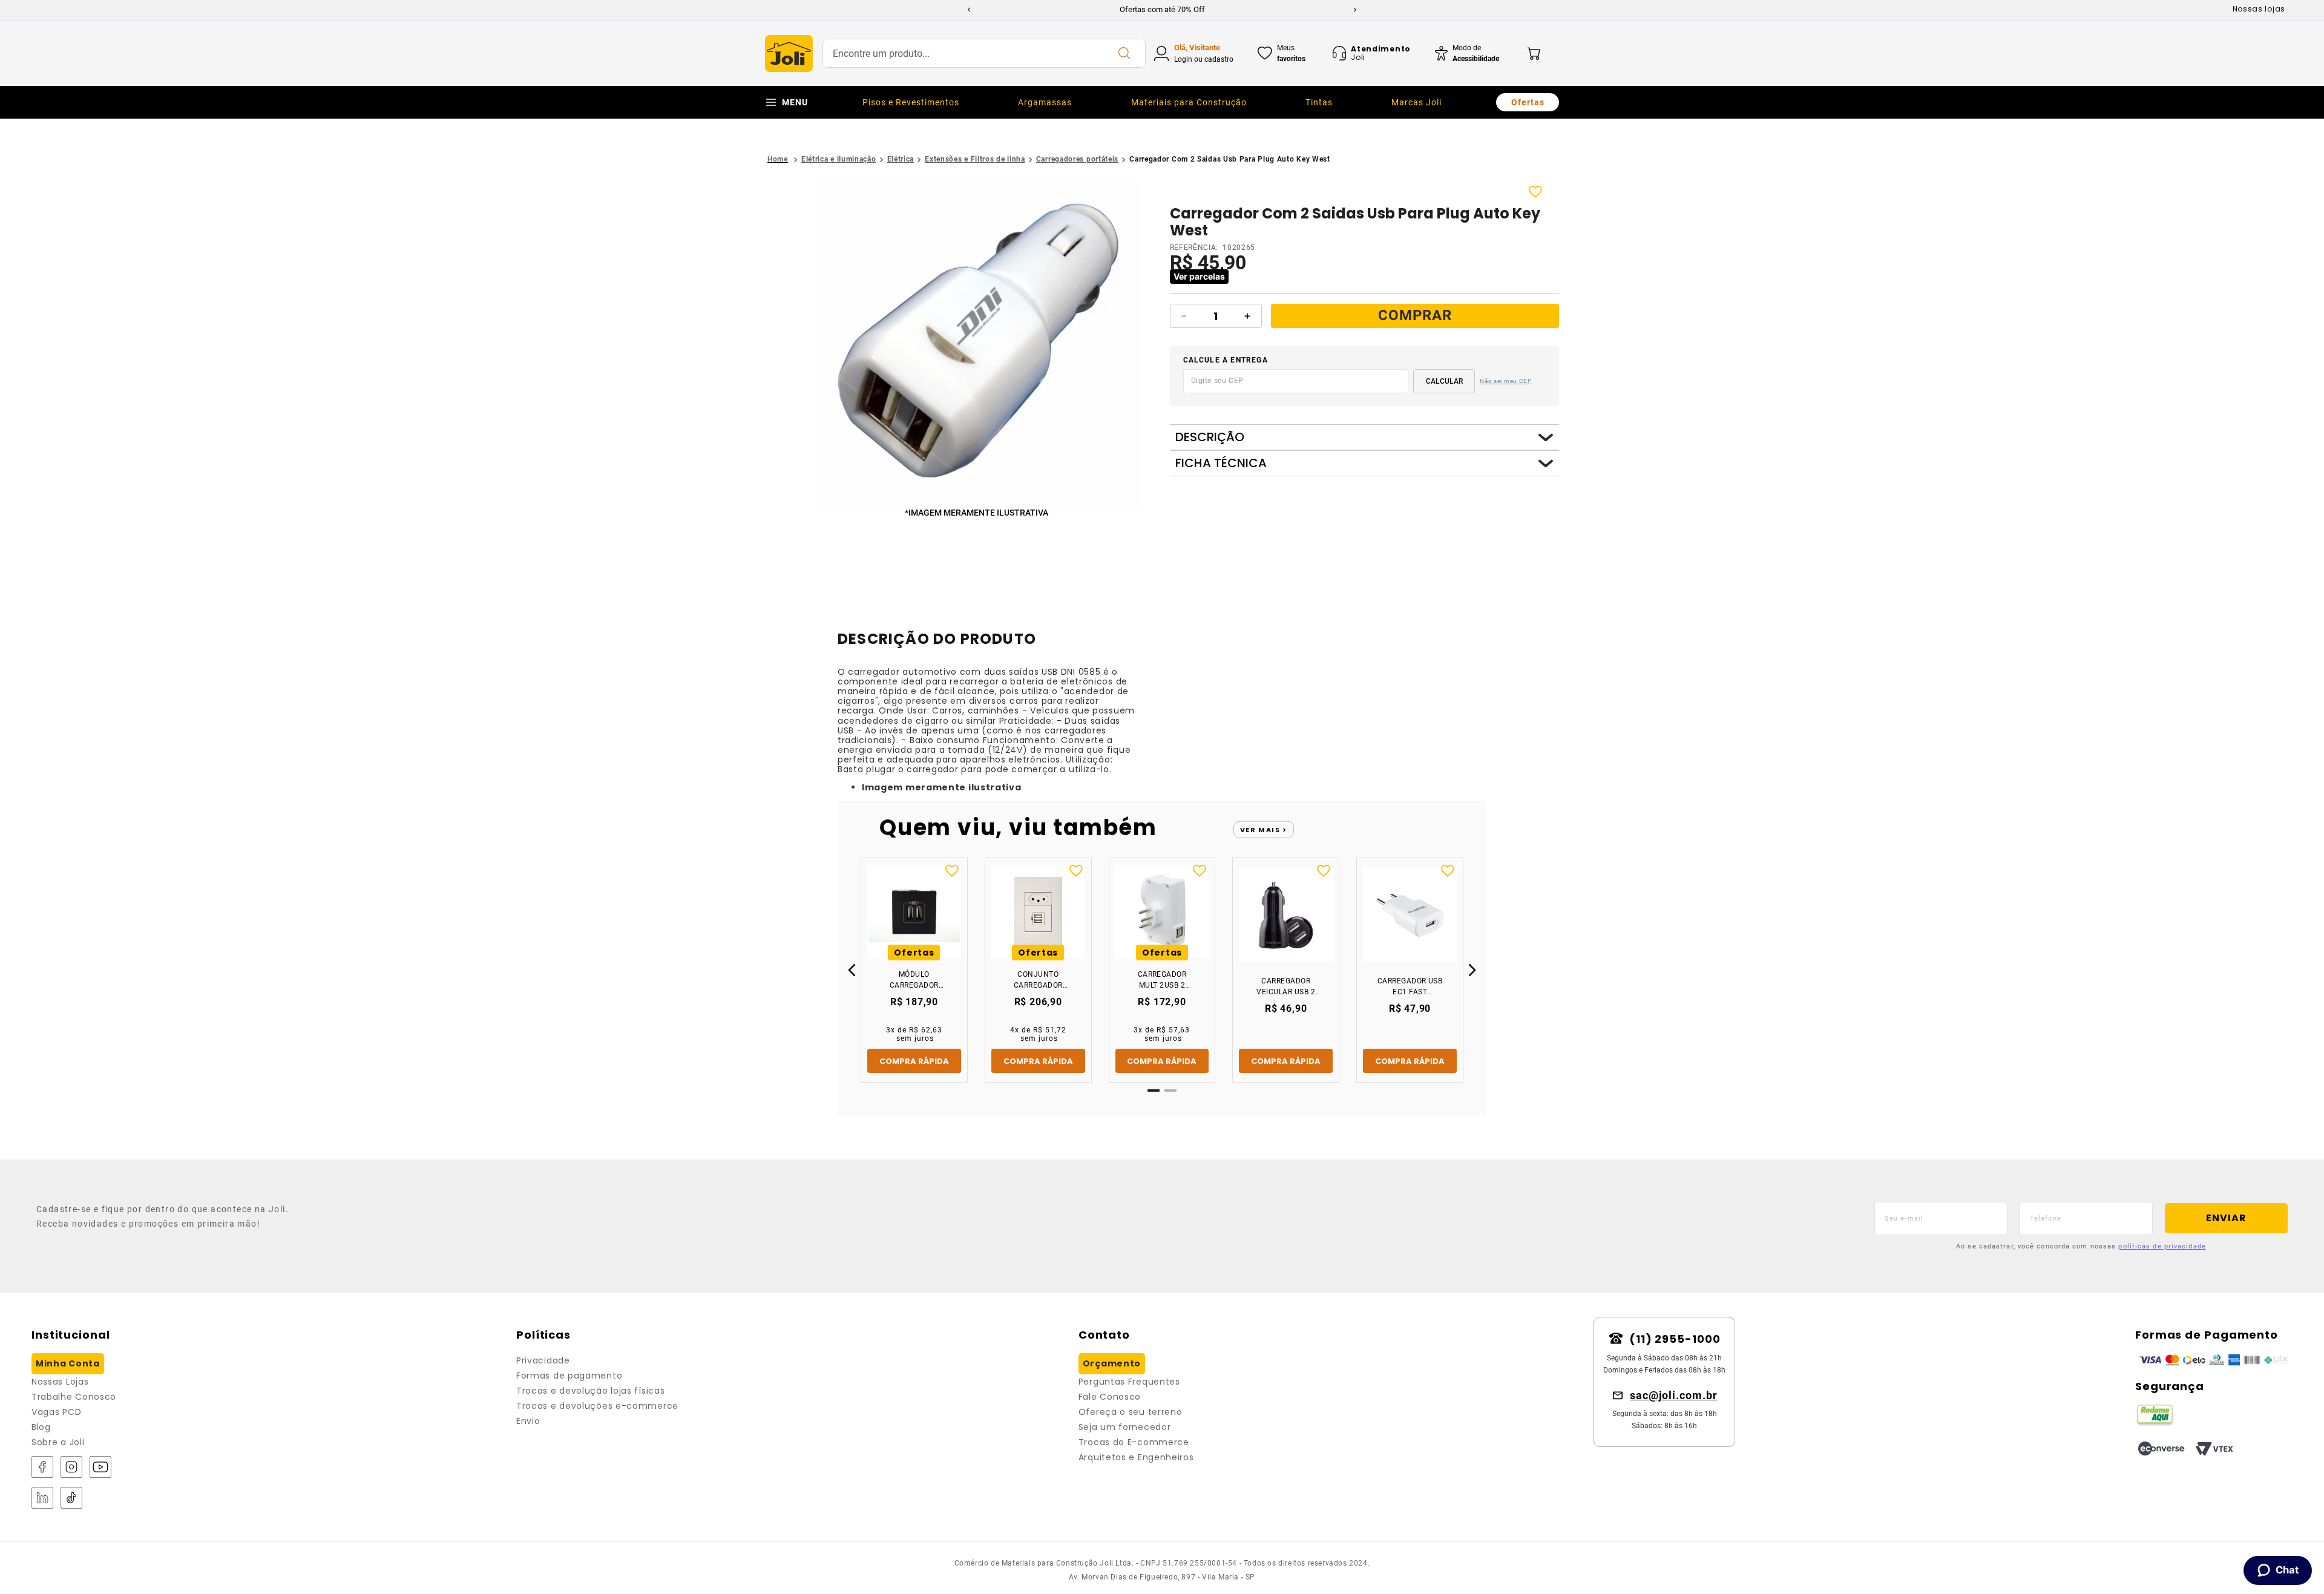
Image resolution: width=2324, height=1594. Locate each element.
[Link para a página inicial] (778, 159)
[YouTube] (100, 1468)
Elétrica (901, 159)
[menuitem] (911, 102)
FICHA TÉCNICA (1221, 463)
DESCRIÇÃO (1210, 437)
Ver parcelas (1199, 276)
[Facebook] (42, 1468)
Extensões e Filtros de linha (975, 159)
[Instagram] (71, 1468)
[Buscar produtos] (1124, 53)
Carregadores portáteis (1077, 159)
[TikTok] (71, 1499)
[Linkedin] (42, 1499)
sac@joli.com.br (1674, 1395)
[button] (979, 346)
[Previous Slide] (969, 10)
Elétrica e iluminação (839, 159)
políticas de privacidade (2162, 1246)
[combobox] (984, 53)
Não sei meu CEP (1506, 381)
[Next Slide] (1355, 10)
